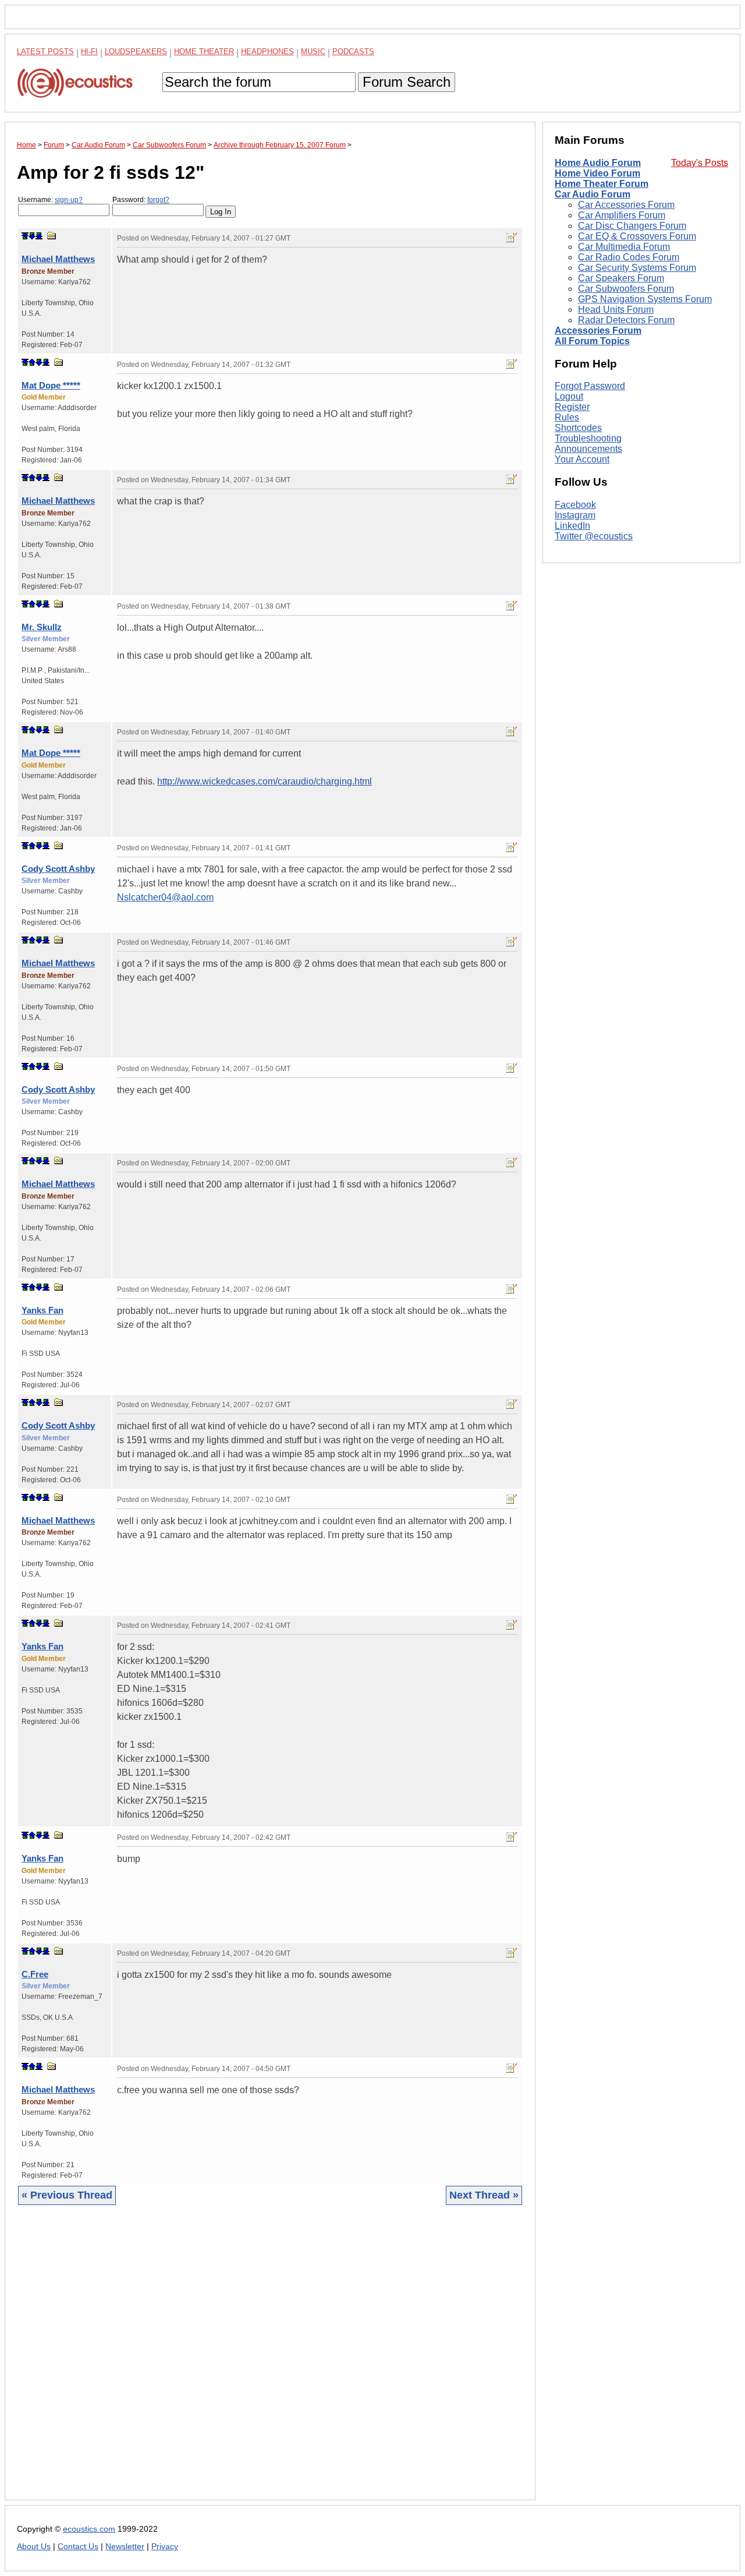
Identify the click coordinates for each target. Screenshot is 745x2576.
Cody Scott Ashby (58, 869)
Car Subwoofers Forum (626, 289)
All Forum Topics (592, 341)
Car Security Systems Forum (637, 268)
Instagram (575, 515)
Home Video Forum (597, 173)
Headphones (267, 52)
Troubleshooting (588, 438)
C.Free (35, 1974)
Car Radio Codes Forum (629, 257)
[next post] (32, 236)
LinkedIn (572, 526)
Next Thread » (484, 2195)
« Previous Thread (67, 2195)
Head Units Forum (616, 310)
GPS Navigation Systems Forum (645, 299)
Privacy (165, 2547)
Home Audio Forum (598, 163)
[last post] (39, 236)
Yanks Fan (42, 1310)
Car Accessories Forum (626, 205)
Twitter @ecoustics (594, 536)
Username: (50, 200)
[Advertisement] (270, 2361)
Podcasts (353, 52)
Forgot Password (590, 386)
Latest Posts (45, 52)
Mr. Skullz (42, 627)
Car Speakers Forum (621, 278)
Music (313, 52)
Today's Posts (700, 163)
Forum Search (407, 82)
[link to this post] (52, 236)
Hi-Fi (89, 52)
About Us (34, 2547)
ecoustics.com (89, 2529)
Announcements (588, 449)
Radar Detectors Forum (626, 320)
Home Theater (204, 52)
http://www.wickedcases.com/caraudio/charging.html (265, 781)
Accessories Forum (598, 331)
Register (572, 407)
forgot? (158, 200)
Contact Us (78, 2547)
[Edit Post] (512, 238)
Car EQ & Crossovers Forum (637, 236)
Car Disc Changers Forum (632, 226)
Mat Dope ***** (51, 385)
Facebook (575, 505)
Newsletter (125, 2547)
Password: (141, 200)
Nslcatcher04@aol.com (165, 897)
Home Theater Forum (602, 184)
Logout (569, 396)
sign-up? (69, 200)
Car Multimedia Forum (624, 247)
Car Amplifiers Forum (622, 215)
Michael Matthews (58, 259)
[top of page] (25, 236)
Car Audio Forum (593, 194)
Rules (567, 417)
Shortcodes (578, 428)
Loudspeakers (136, 52)
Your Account (582, 459)
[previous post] (32, 362)
